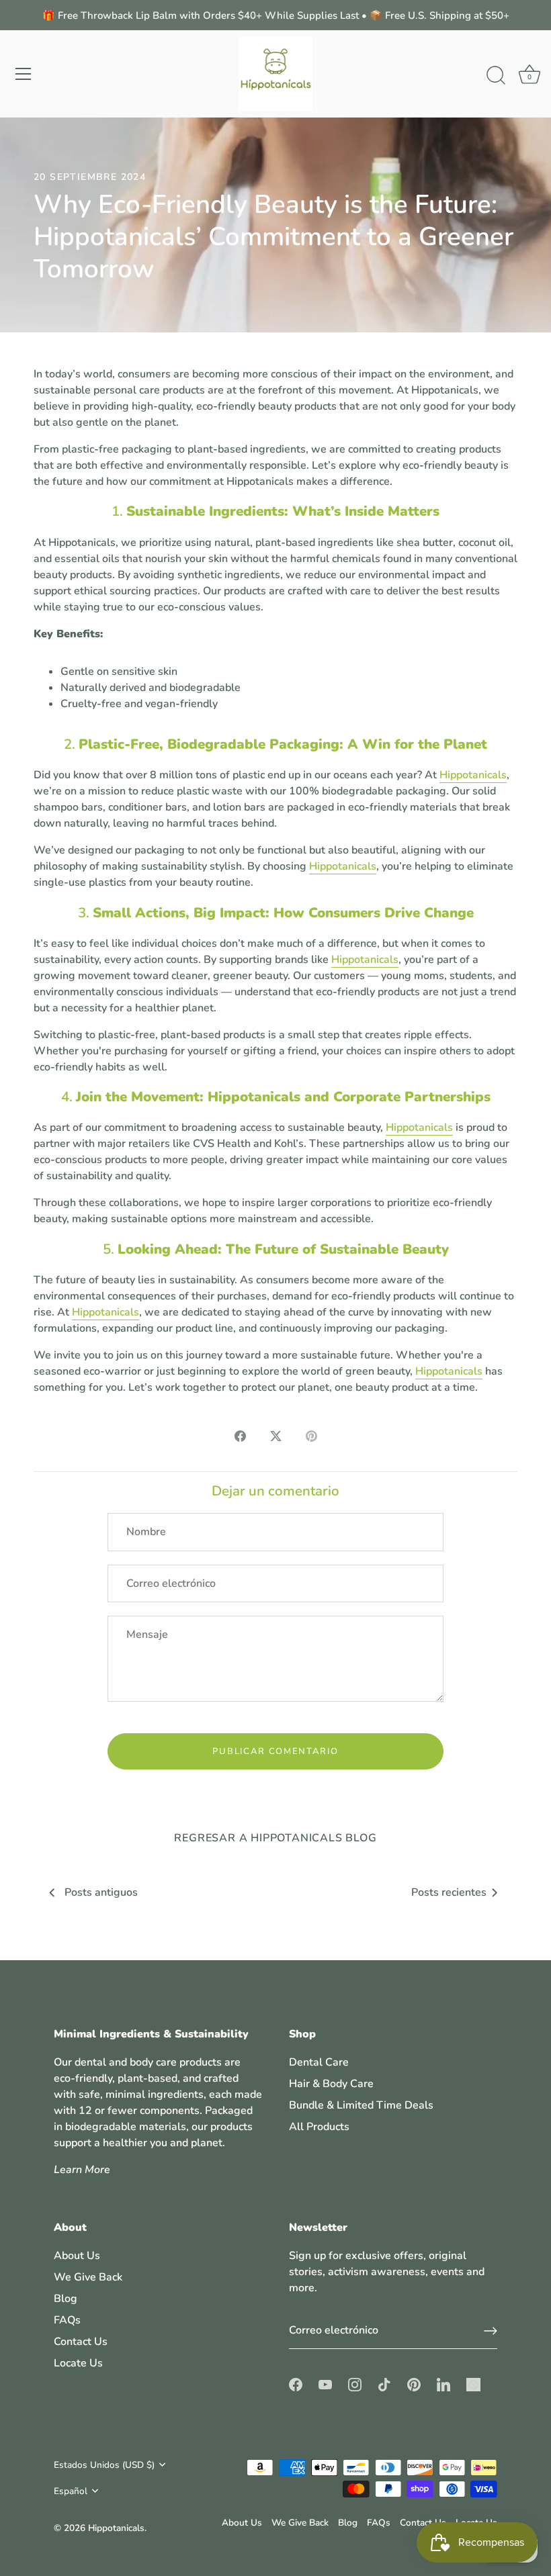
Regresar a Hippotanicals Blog (275, 1838)
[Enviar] (491, 2331)
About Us (77, 2256)
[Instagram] (355, 2384)
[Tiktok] (384, 2384)
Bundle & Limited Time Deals (361, 2105)
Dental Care (319, 2062)
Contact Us (81, 2342)
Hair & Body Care (331, 2084)
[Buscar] (496, 76)
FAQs (67, 2320)
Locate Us (78, 2363)
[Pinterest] (414, 2384)
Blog (66, 2299)
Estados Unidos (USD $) (104, 2465)
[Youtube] (325, 2384)
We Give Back (88, 2277)
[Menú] (24, 74)
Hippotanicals (473, 775)
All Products (319, 2127)
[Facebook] (296, 2384)
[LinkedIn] (443, 2384)
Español (71, 2491)
